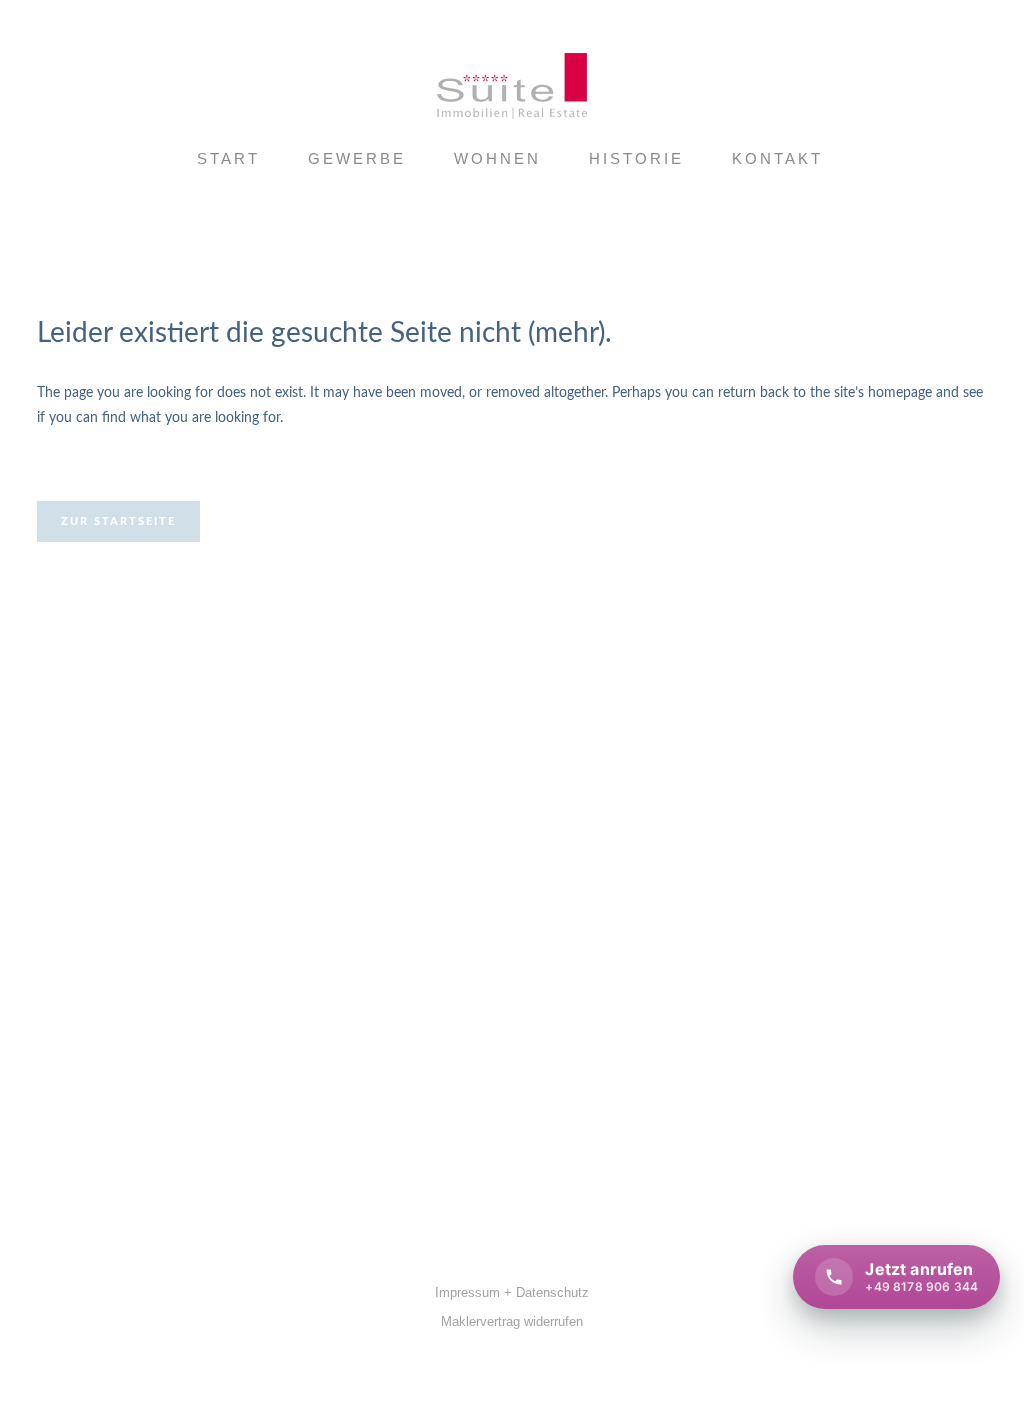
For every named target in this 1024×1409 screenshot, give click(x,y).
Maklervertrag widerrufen (512, 1321)
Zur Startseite (118, 521)
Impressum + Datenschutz (512, 1292)
